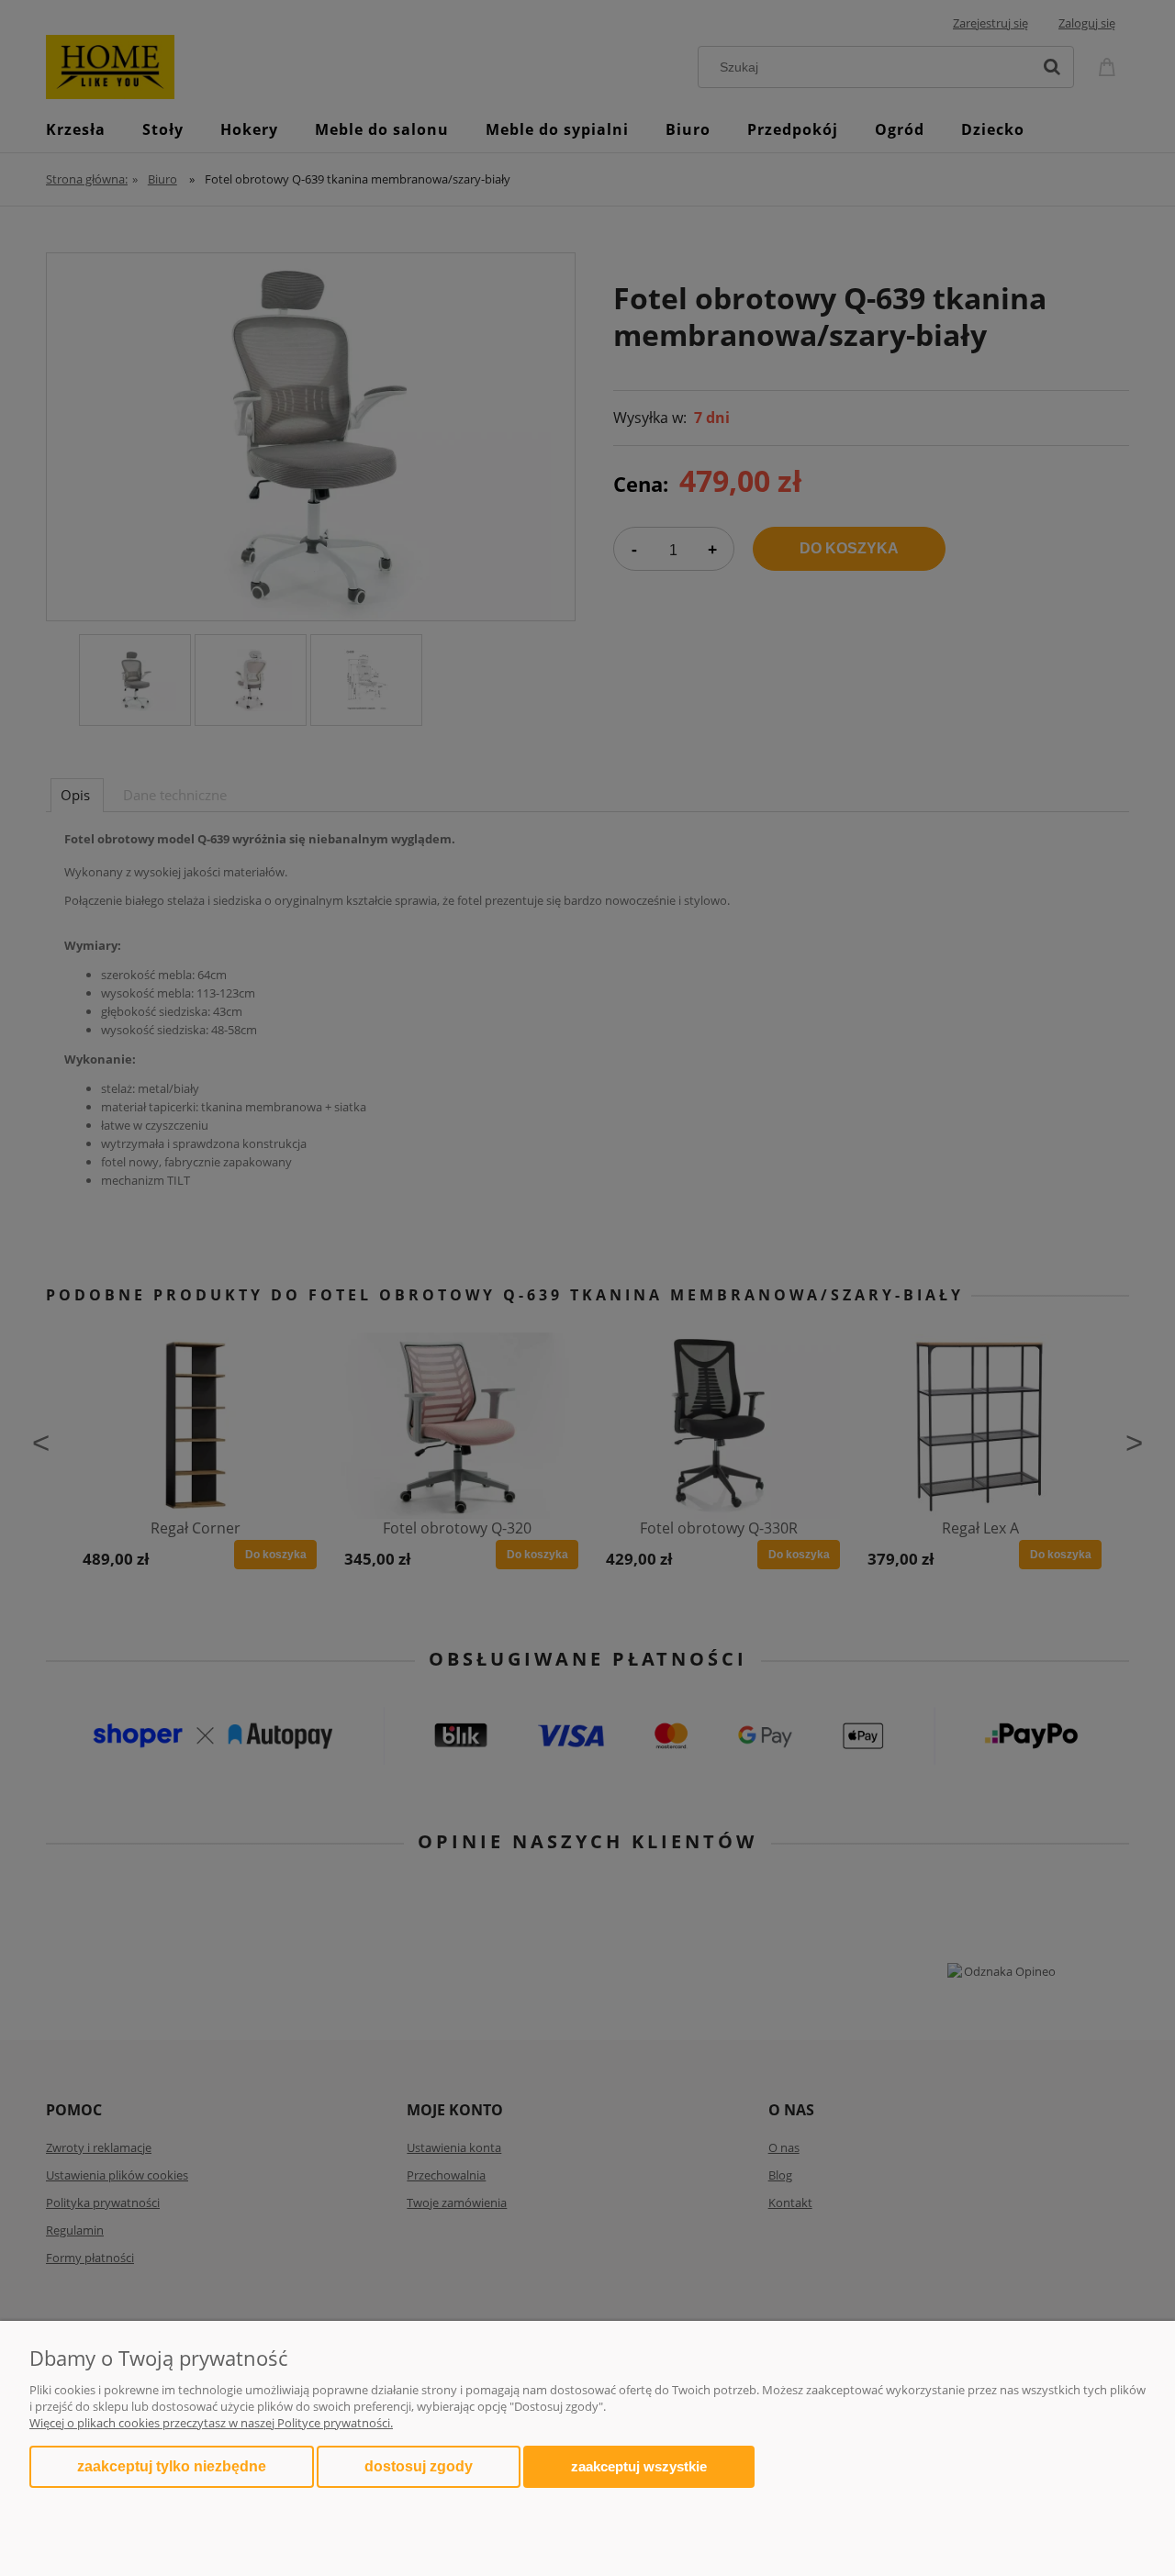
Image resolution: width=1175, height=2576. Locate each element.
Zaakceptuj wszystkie (639, 2466)
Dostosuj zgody (419, 2466)
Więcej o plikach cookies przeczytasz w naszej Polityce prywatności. (211, 2423)
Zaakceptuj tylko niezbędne (172, 2466)
